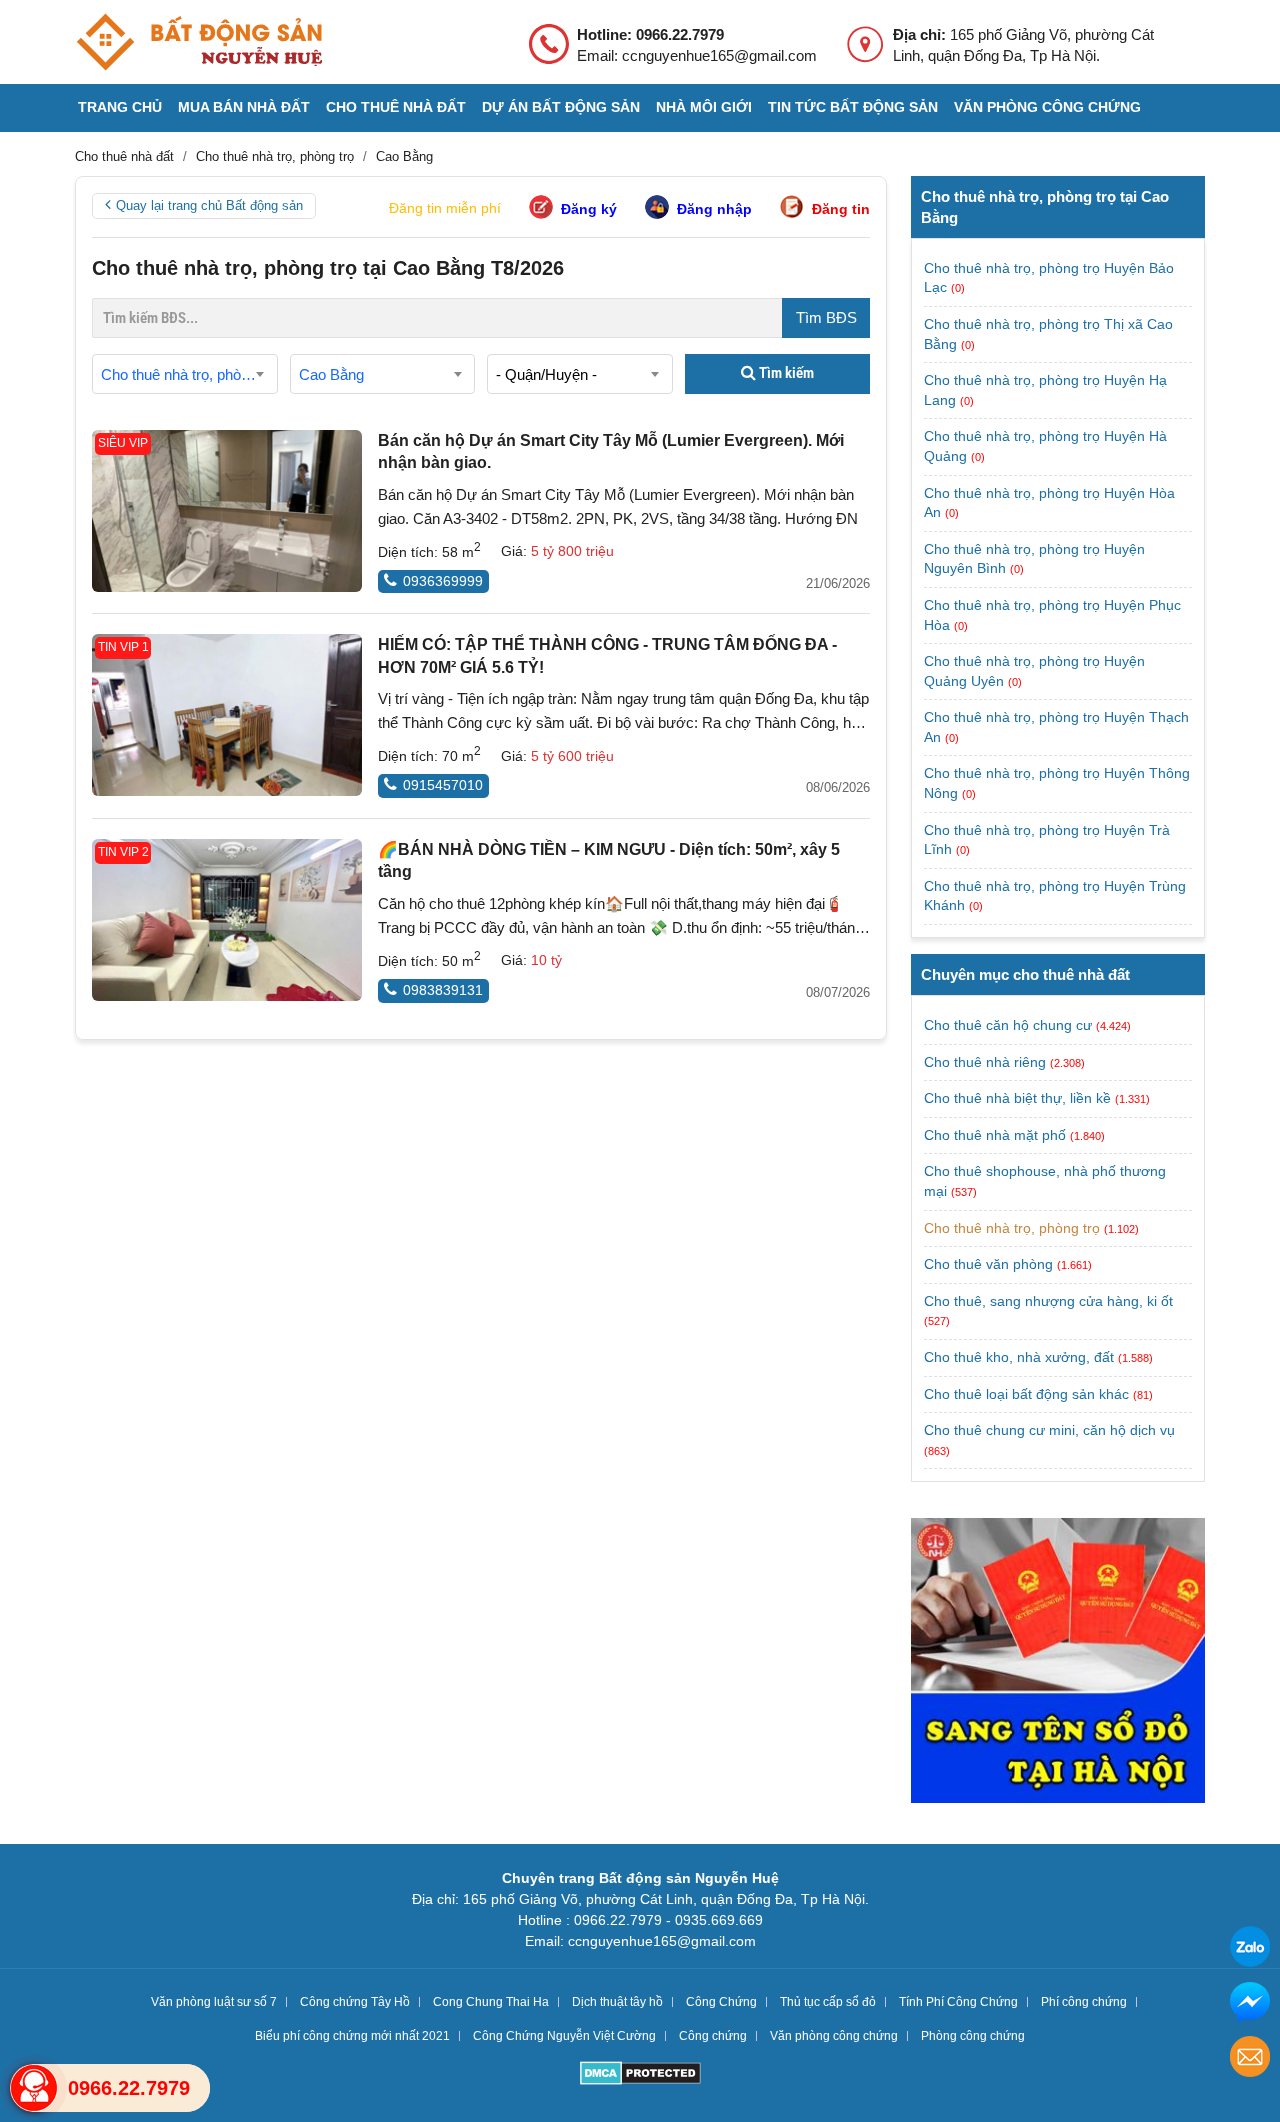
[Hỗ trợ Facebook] (1250, 2004)
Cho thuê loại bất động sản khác (1026, 1394)
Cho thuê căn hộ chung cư (1008, 1025)
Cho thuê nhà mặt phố (995, 1135)
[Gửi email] (1250, 2059)
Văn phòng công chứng (1047, 107)
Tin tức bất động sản (853, 107)
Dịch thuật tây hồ (617, 2002)
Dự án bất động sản (561, 107)
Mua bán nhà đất (244, 107)
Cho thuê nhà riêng (985, 1062)
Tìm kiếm (785, 373)
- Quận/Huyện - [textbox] (546, 374)
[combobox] (185, 374)
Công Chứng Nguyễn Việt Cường (564, 2036)
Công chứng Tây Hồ (355, 2002)
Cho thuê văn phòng (988, 1264)
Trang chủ (120, 107)
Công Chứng (721, 2002)
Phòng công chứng (973, 2036)
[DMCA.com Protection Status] (640, 2075)
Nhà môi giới (704, 107)
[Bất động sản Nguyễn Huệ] (199, 42)
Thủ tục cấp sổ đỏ (828, 2002)
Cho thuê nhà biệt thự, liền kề (1017, 1098)
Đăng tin (841, 209)
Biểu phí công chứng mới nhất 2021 (352, 2036)
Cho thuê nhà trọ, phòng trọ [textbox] (189, 374)
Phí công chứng (1084, 2002)
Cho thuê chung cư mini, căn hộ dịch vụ (1049, 1430)
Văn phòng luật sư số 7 (214, 2002)
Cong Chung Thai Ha (491, 2002)
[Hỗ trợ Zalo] (1250, 1949)
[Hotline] (34, 2088)
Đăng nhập (714, 209)
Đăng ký (589, 209)
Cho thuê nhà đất (396, 107)
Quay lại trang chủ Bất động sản (209, 205)
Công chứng (713, 2036)
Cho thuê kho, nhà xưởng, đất (1019, 1357)
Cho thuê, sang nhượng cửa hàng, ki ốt (1048, 1301)
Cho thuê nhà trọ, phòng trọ (1012, 1228)
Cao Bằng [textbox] (331, 374)
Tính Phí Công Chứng (958, 2002)
